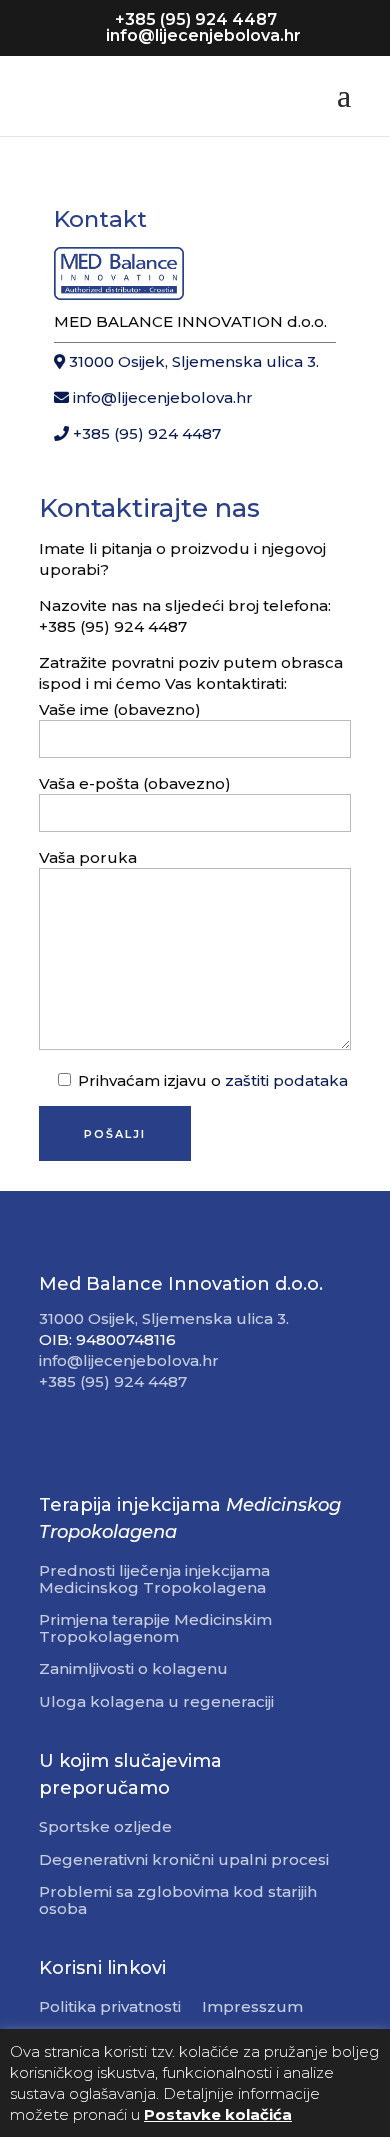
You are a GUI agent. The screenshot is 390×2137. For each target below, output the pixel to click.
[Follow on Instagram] (95, 1438)
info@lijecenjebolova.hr (161, 397)
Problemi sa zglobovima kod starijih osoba (178, 1901)
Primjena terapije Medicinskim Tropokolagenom (155, 1629)
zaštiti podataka (286, 1080)
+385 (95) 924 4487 (145, 433)
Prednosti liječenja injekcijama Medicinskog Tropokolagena (154, 1580)
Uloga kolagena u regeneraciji (156, 1702)
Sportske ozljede (105, 1827)
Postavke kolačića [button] (218, 2114)
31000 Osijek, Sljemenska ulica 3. (192, 361)
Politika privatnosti (110, 2007)
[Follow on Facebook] (55, 1438)
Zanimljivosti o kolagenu (133, 1669)
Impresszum (252, 2007)
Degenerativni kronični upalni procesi (184, 1860)
